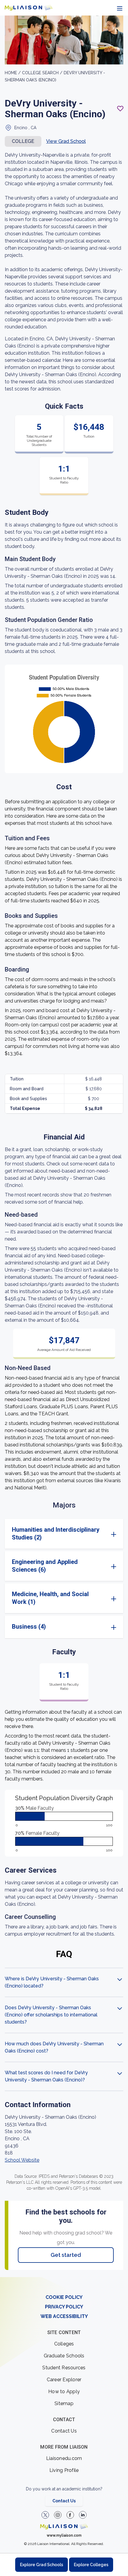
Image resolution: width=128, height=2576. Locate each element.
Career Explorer (64, 2380)
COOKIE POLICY (64, 2297)
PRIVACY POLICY (64, 2307)
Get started (66, 2255)
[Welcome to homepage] (64, 2526)
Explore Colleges (91, 2565)
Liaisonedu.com (64, 2458)
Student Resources (64, 2368)
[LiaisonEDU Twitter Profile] (45, 2515)
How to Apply (64, 2392)
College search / (43, 73)
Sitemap (64, 2403)
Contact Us (64, 2431)
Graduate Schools (64, 2356)
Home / (13, 73)
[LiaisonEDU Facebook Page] (70, 2515)
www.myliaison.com (64, 2535)
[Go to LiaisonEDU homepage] (29, 8)
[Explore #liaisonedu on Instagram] (58, 2515)
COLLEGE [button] (23, 141)
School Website (22, 2160)
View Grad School (66, 141)
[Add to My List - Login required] (120, 109)
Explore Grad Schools (42, 2565)
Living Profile (64, 2470)
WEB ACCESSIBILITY (64, 2316)
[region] (64, 1146)
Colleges (64, 2344)
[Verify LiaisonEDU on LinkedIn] (83, 2515)
